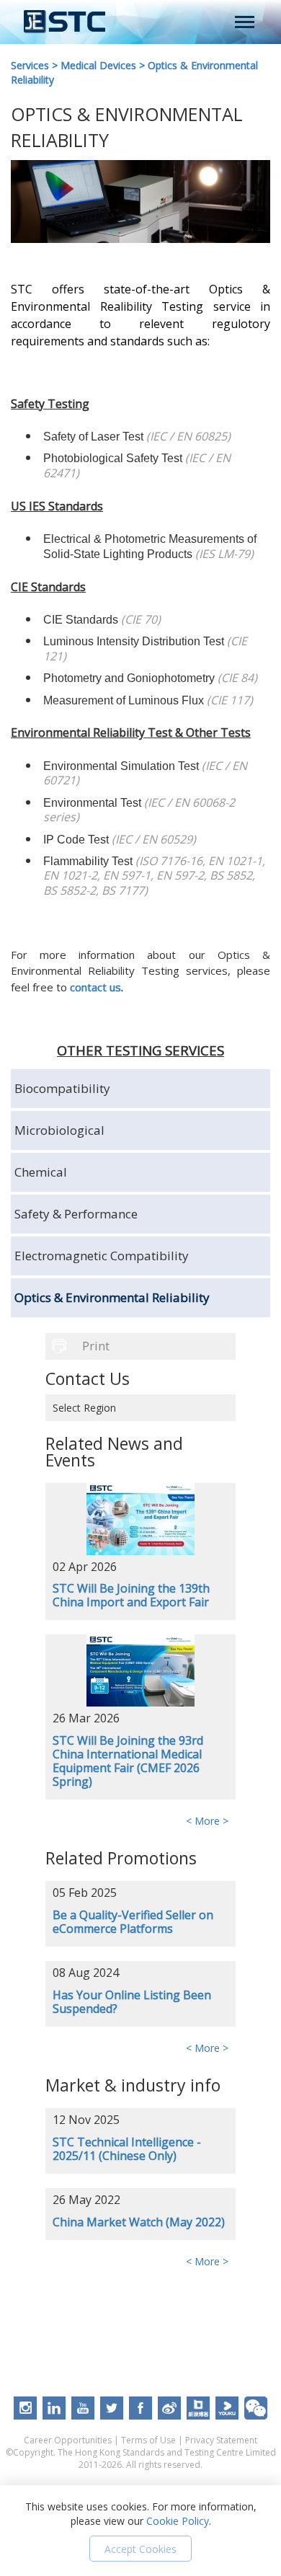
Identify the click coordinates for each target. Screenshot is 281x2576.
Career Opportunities (68, 2440)
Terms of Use (148, 2440)
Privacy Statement (221, 2440)
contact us (95, 987)
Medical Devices (98, 65)
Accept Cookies (140, 2549)
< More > (207, 1821)
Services (30, 65)
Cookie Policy (178, 2521)
